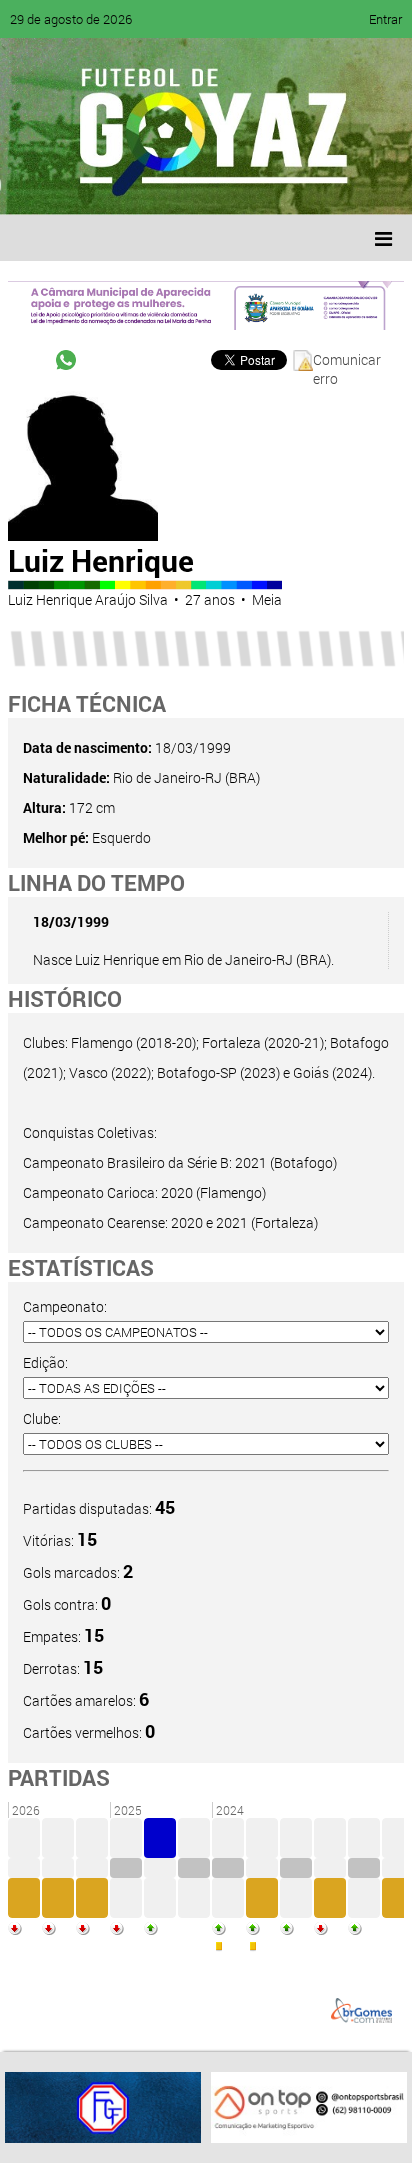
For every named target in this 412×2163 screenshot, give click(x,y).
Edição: (45, 1362)
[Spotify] (192, 185)
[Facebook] (78, 185)
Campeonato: (65, 1306)
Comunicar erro (347, 360)
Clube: (42, 1418)
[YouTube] (154, 185)
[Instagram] (268, 185)
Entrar (385, 19)
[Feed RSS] (230, 185)
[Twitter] (116, 185)
